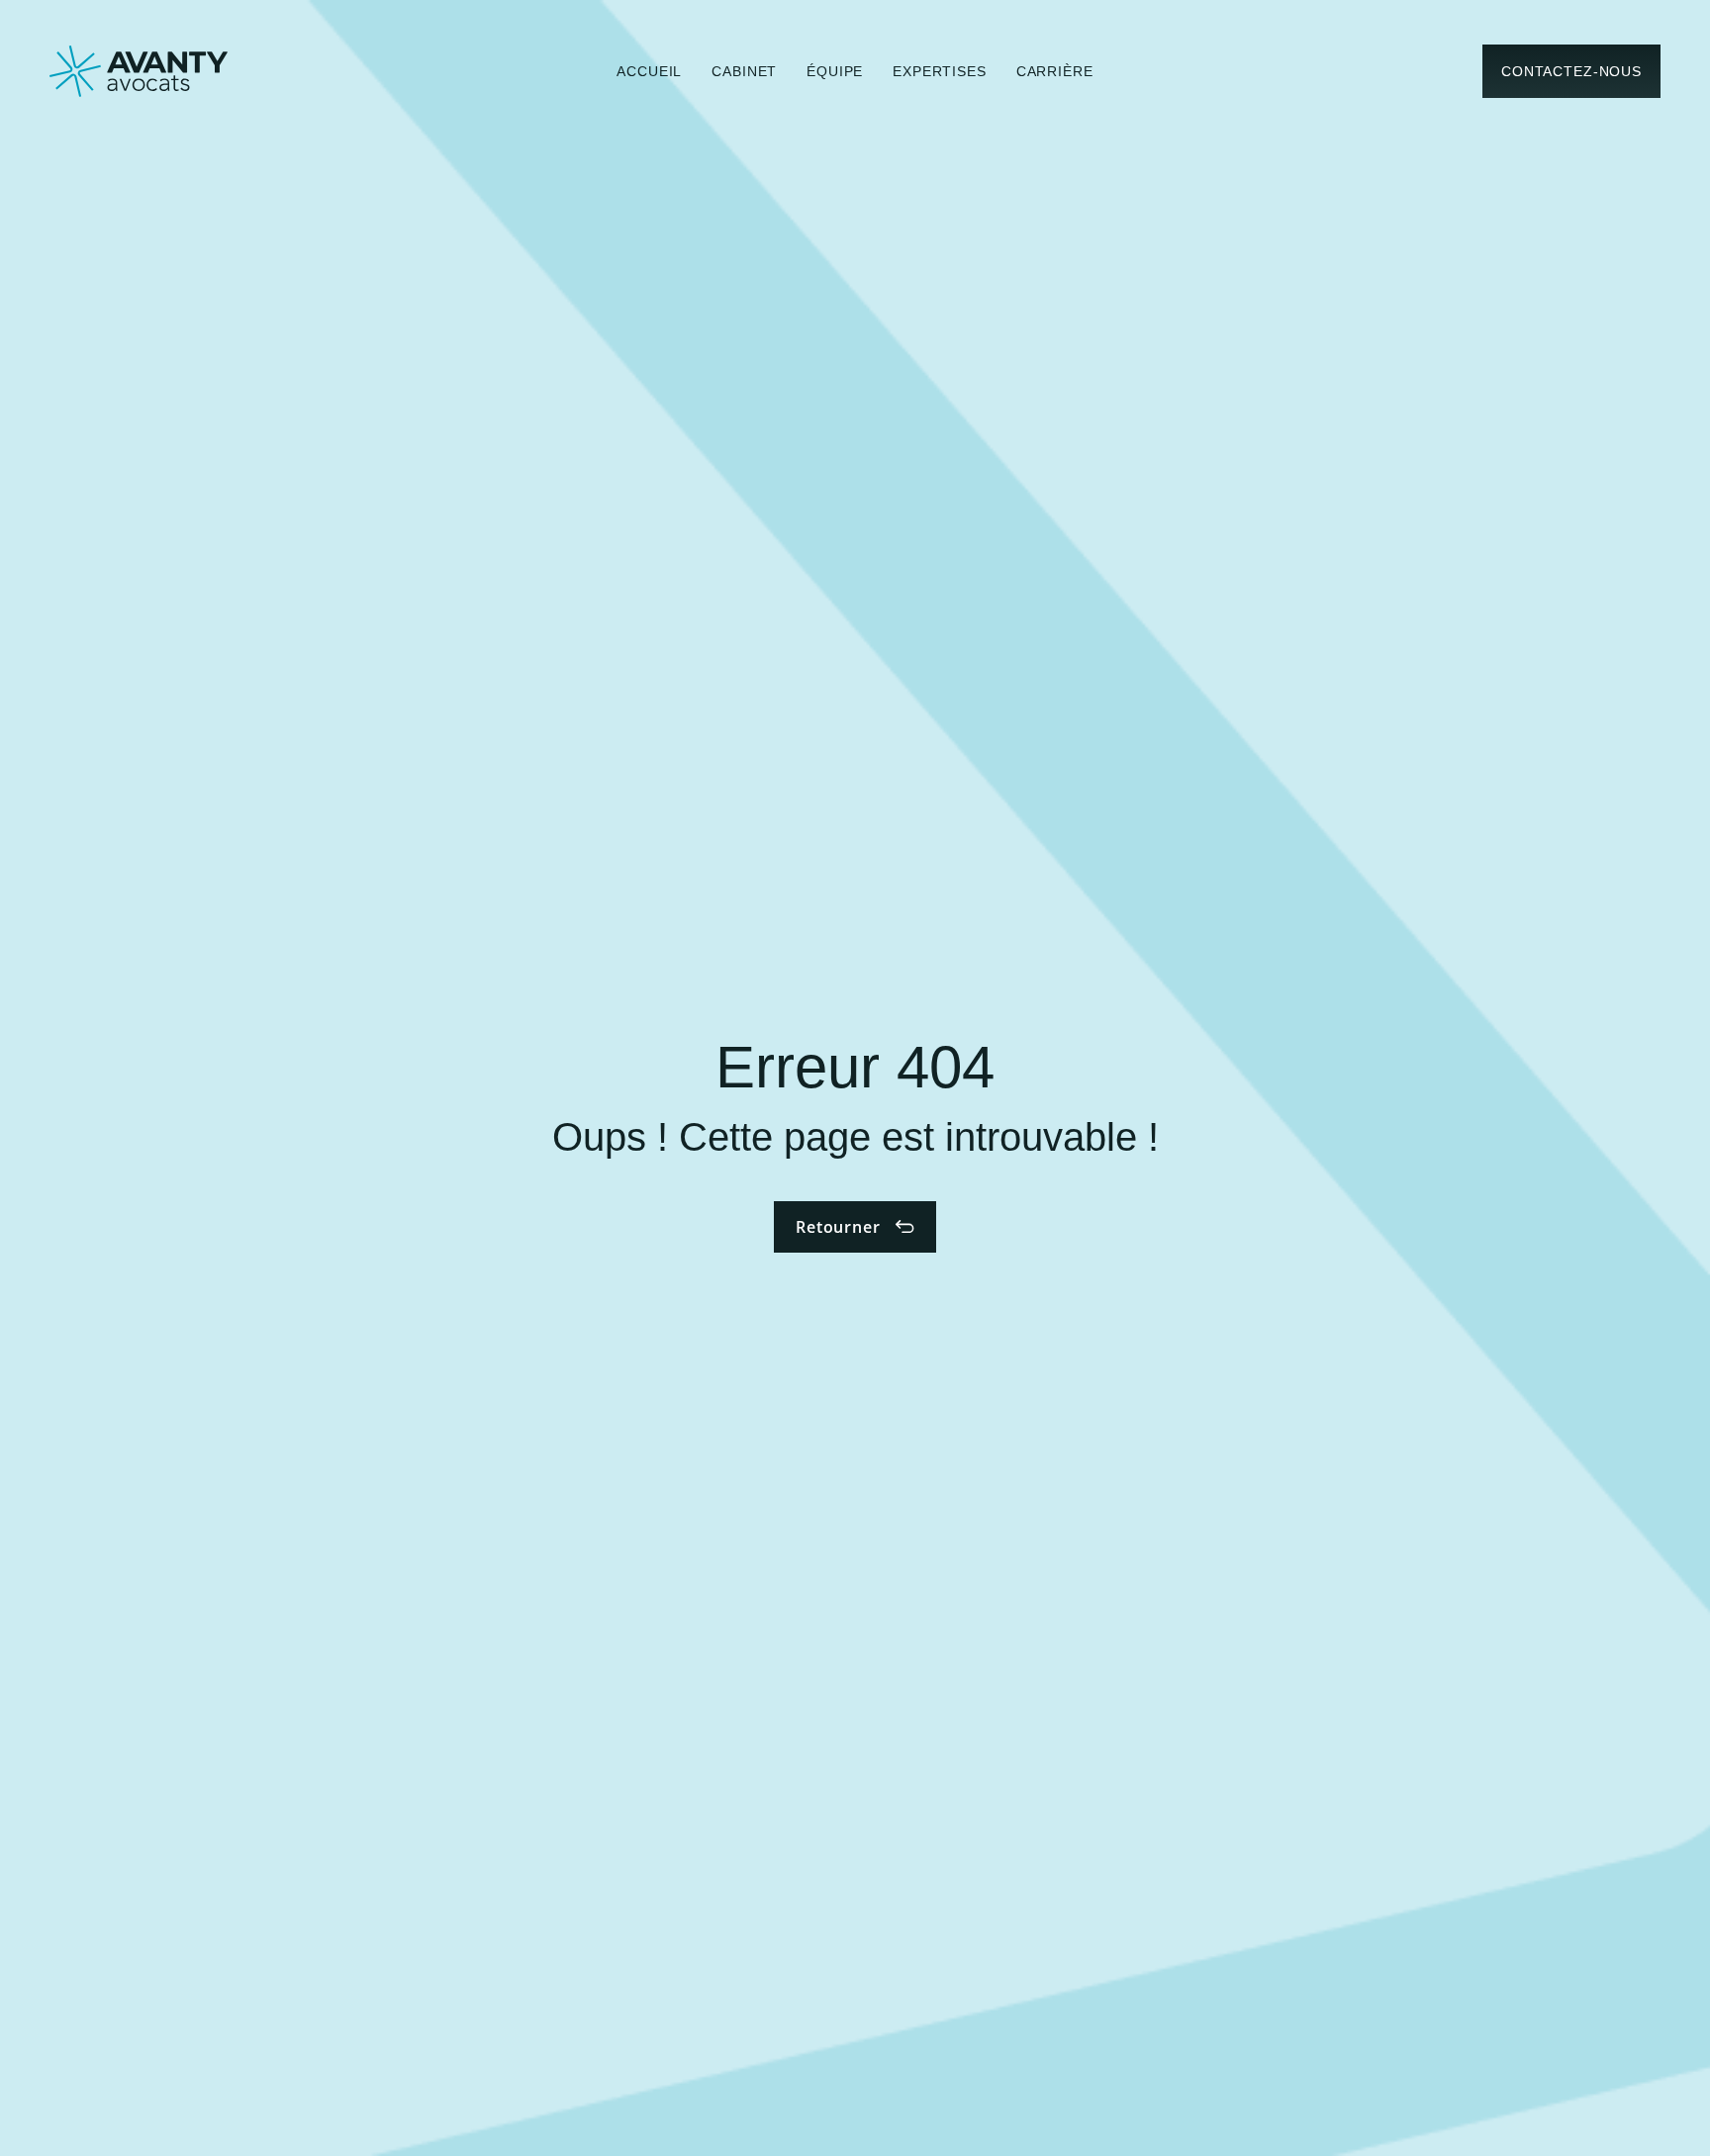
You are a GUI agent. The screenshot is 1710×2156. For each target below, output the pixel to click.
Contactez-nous (1571, 71)
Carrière (1055, 71)
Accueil (649, 71)
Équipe (835, 71)
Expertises (939, 71)
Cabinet (744, 71)
